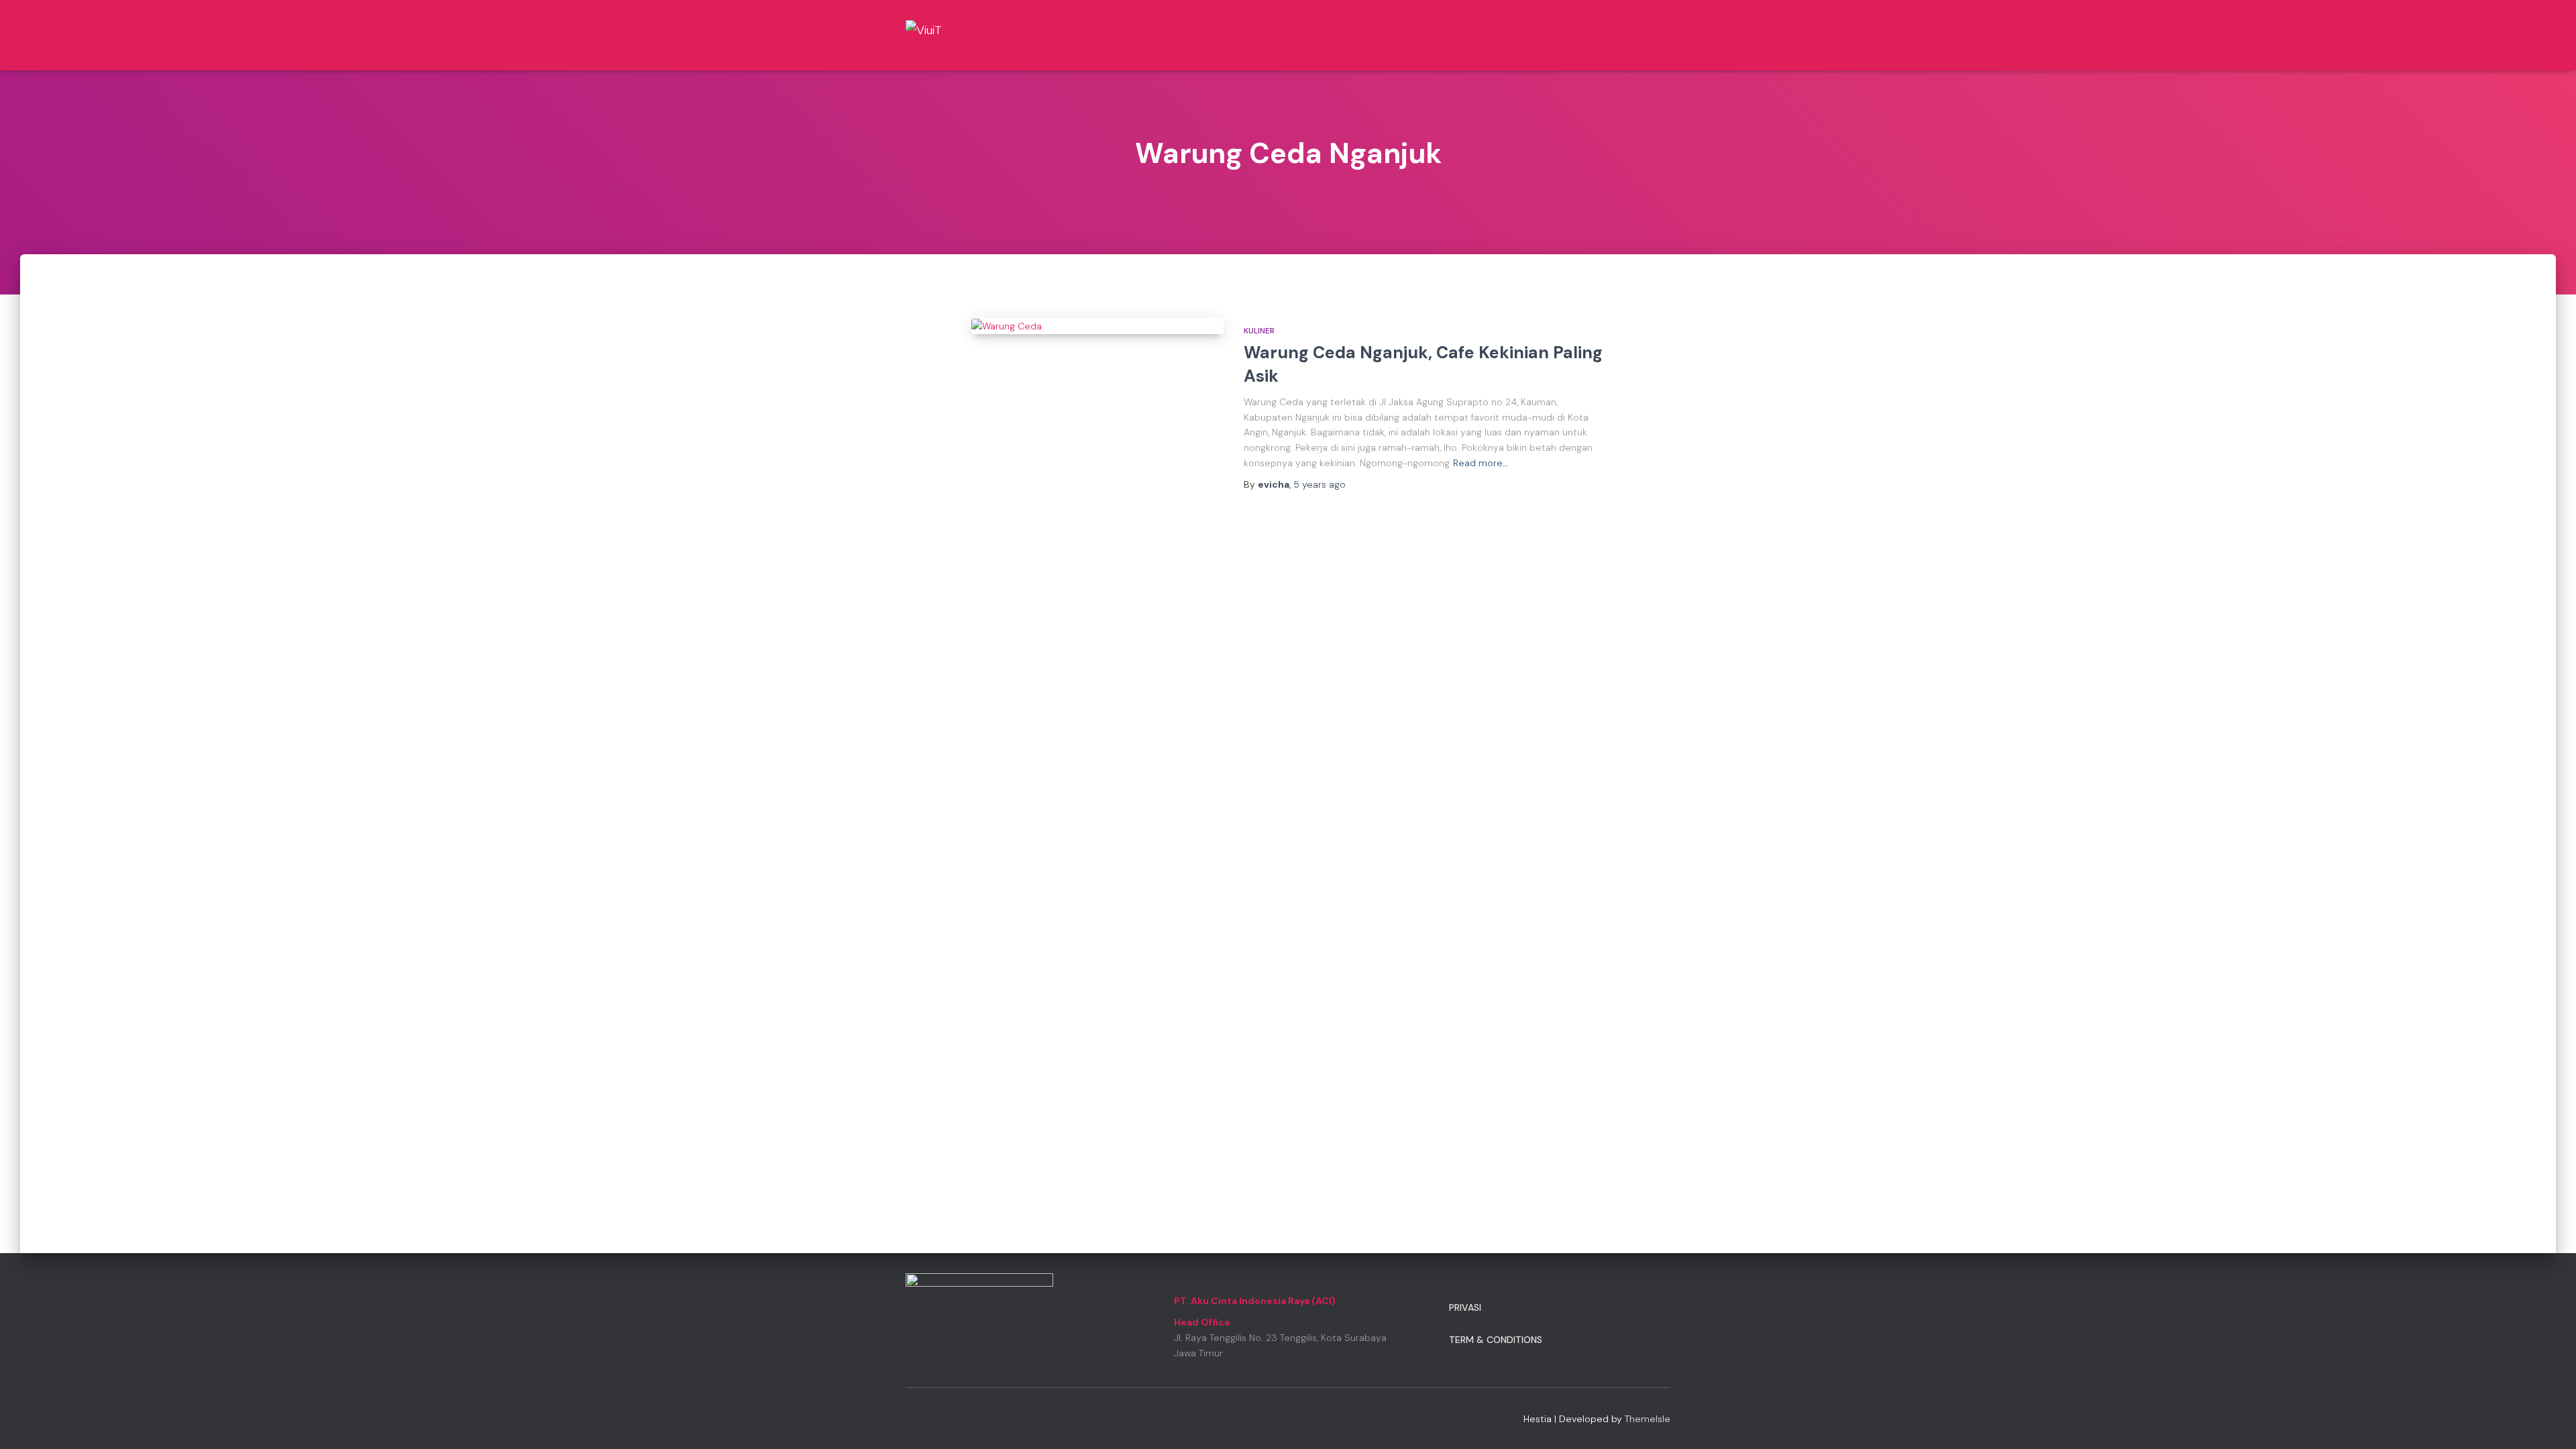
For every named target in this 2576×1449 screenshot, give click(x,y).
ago (1320, 484)
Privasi (1465, 1307)
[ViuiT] (950, 35)
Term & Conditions (1496, 1340)
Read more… (1481, 463)
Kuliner (1259, 331)
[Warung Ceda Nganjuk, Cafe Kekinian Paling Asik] (1097, 326)
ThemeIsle (1648, 1419)
